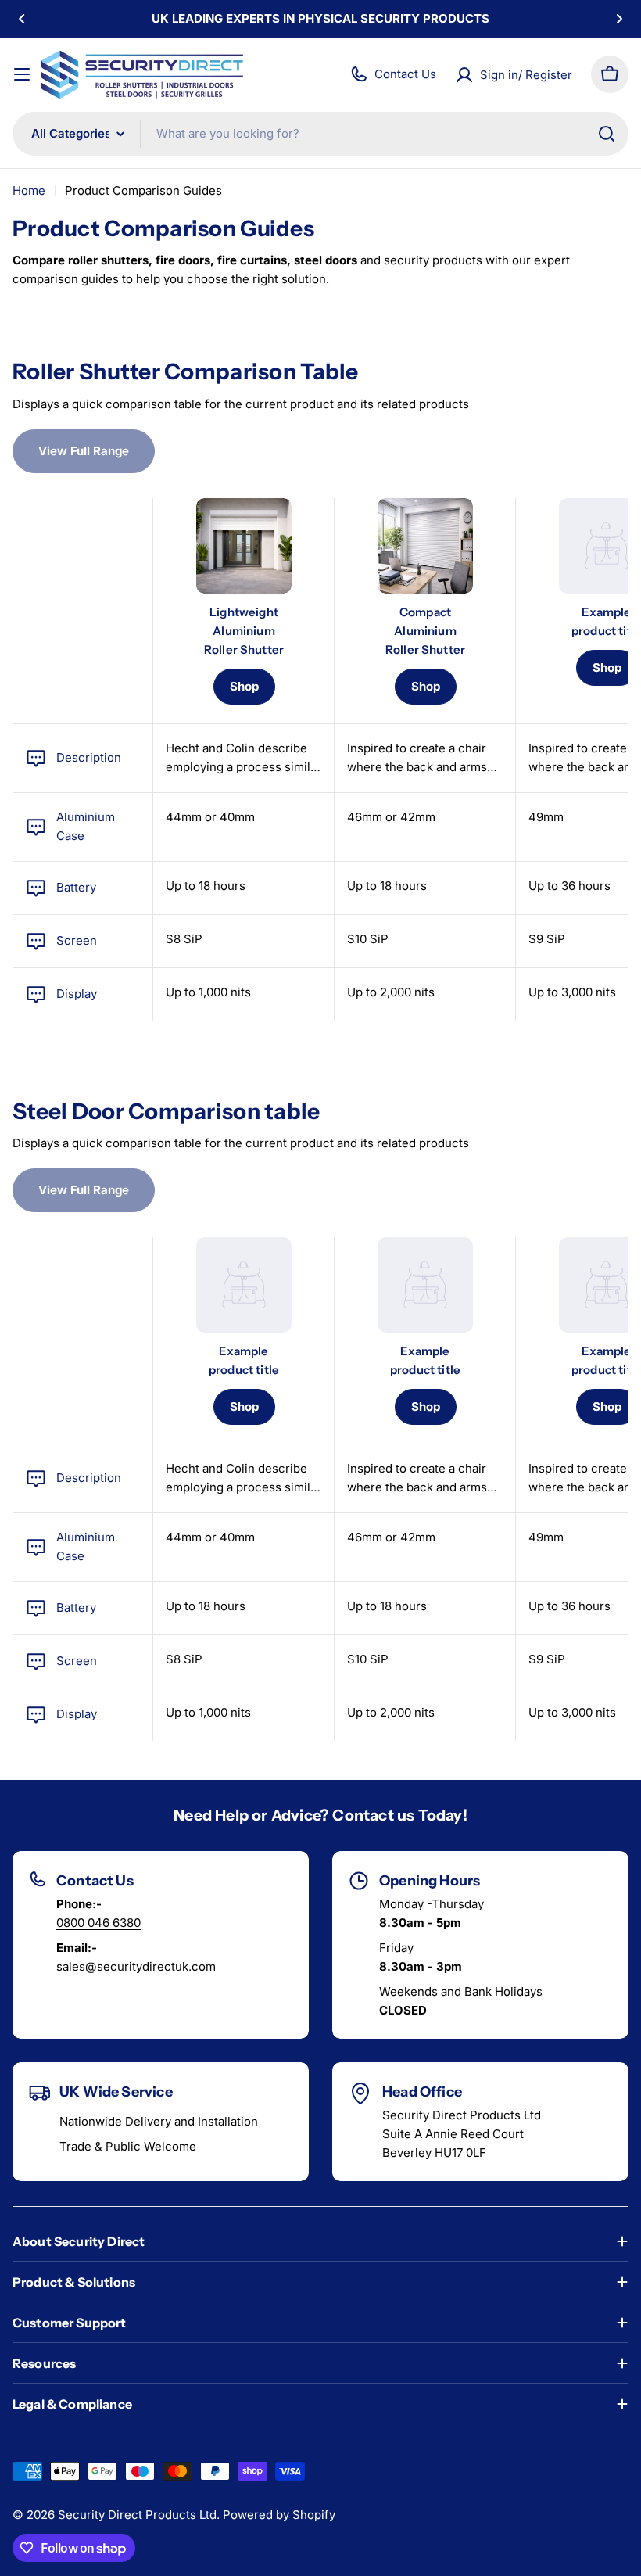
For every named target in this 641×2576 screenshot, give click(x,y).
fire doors (183, 260)
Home (29, 190)
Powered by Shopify (279, 2515)
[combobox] (320, 134)
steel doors (326, 260)
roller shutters (108, 260)
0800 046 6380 (98, 1923)
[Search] (607, 134)
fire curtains (252, 260)
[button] (22, 19)
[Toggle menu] (22, 74)
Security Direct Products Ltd (137, 2515)
